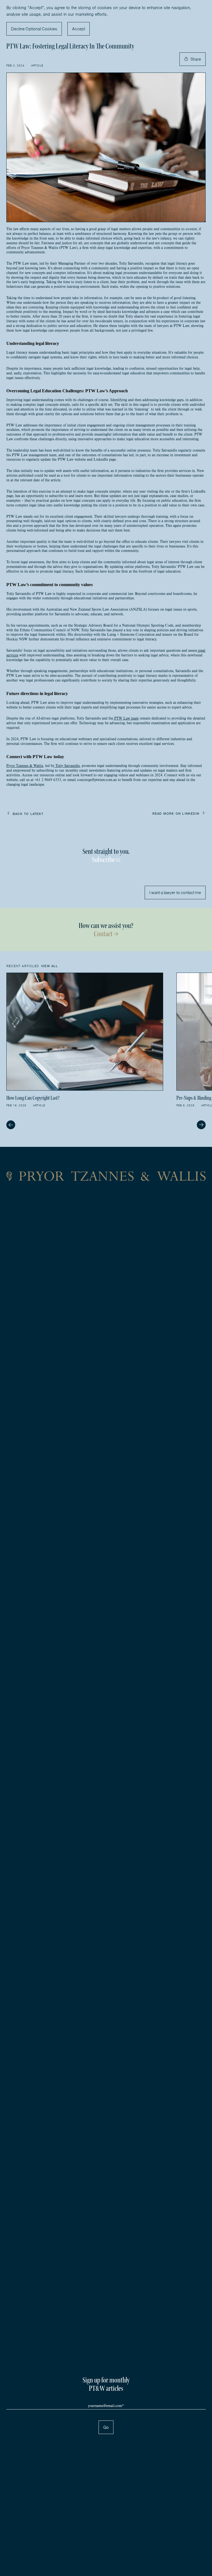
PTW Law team (126, 718)
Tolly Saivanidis (67, 766)
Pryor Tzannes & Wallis (25, 766)
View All (50, 966)
